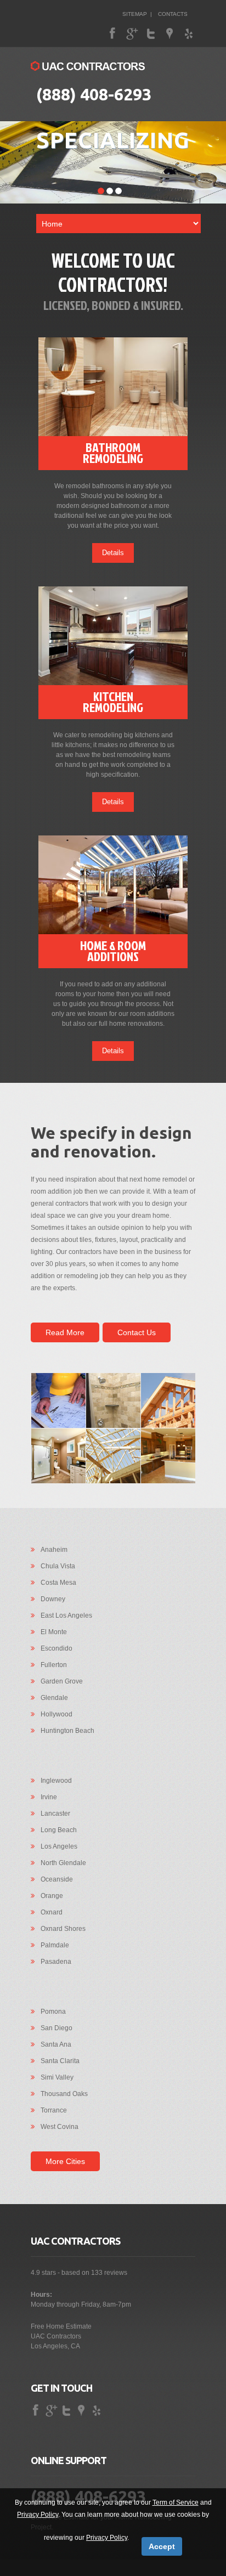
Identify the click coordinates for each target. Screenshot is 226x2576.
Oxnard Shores (63, 1929)
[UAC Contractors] (88, 67)
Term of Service (176, 2502)
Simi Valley (57, 2077)
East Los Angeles (66, 1615)
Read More (65, 1332)
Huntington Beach (67, 1731)
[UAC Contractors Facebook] (114, 34)
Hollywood (56, 1714)
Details (113, 553)
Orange (52, 1896)
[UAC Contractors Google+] (133, 34)
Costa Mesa (58, 1583)
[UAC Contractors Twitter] (151, 34)
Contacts (173, 14)
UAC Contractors (56, 2336)
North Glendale (63, 1863)
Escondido (56, 1648)
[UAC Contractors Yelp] (189, 34)
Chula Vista (58, 1566)
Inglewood (56, 1781)
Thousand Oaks (64, 2094)
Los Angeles (59, 1846)
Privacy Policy (38, 2515)
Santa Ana (56, 2044)
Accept (162, 2546)
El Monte (54, 1632)
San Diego (56, 2028)
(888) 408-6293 (94, 94)
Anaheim (54, 1550)
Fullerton (54, 1665)
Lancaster (55, 1814)
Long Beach (59, 1830)
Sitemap (135, 14)
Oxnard (52, 1912)
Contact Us (137, 1332)
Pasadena (56, 1962)
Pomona (53, 2012)
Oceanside (57, 1879)
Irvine (49, 1797)
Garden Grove (62, 1681)
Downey (53, 1599)
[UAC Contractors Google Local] (170, 34)
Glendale (54, 1698)
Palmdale (55, 1945)
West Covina (60, 2127)
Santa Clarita (60, 2061)
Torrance (54, 2110)
